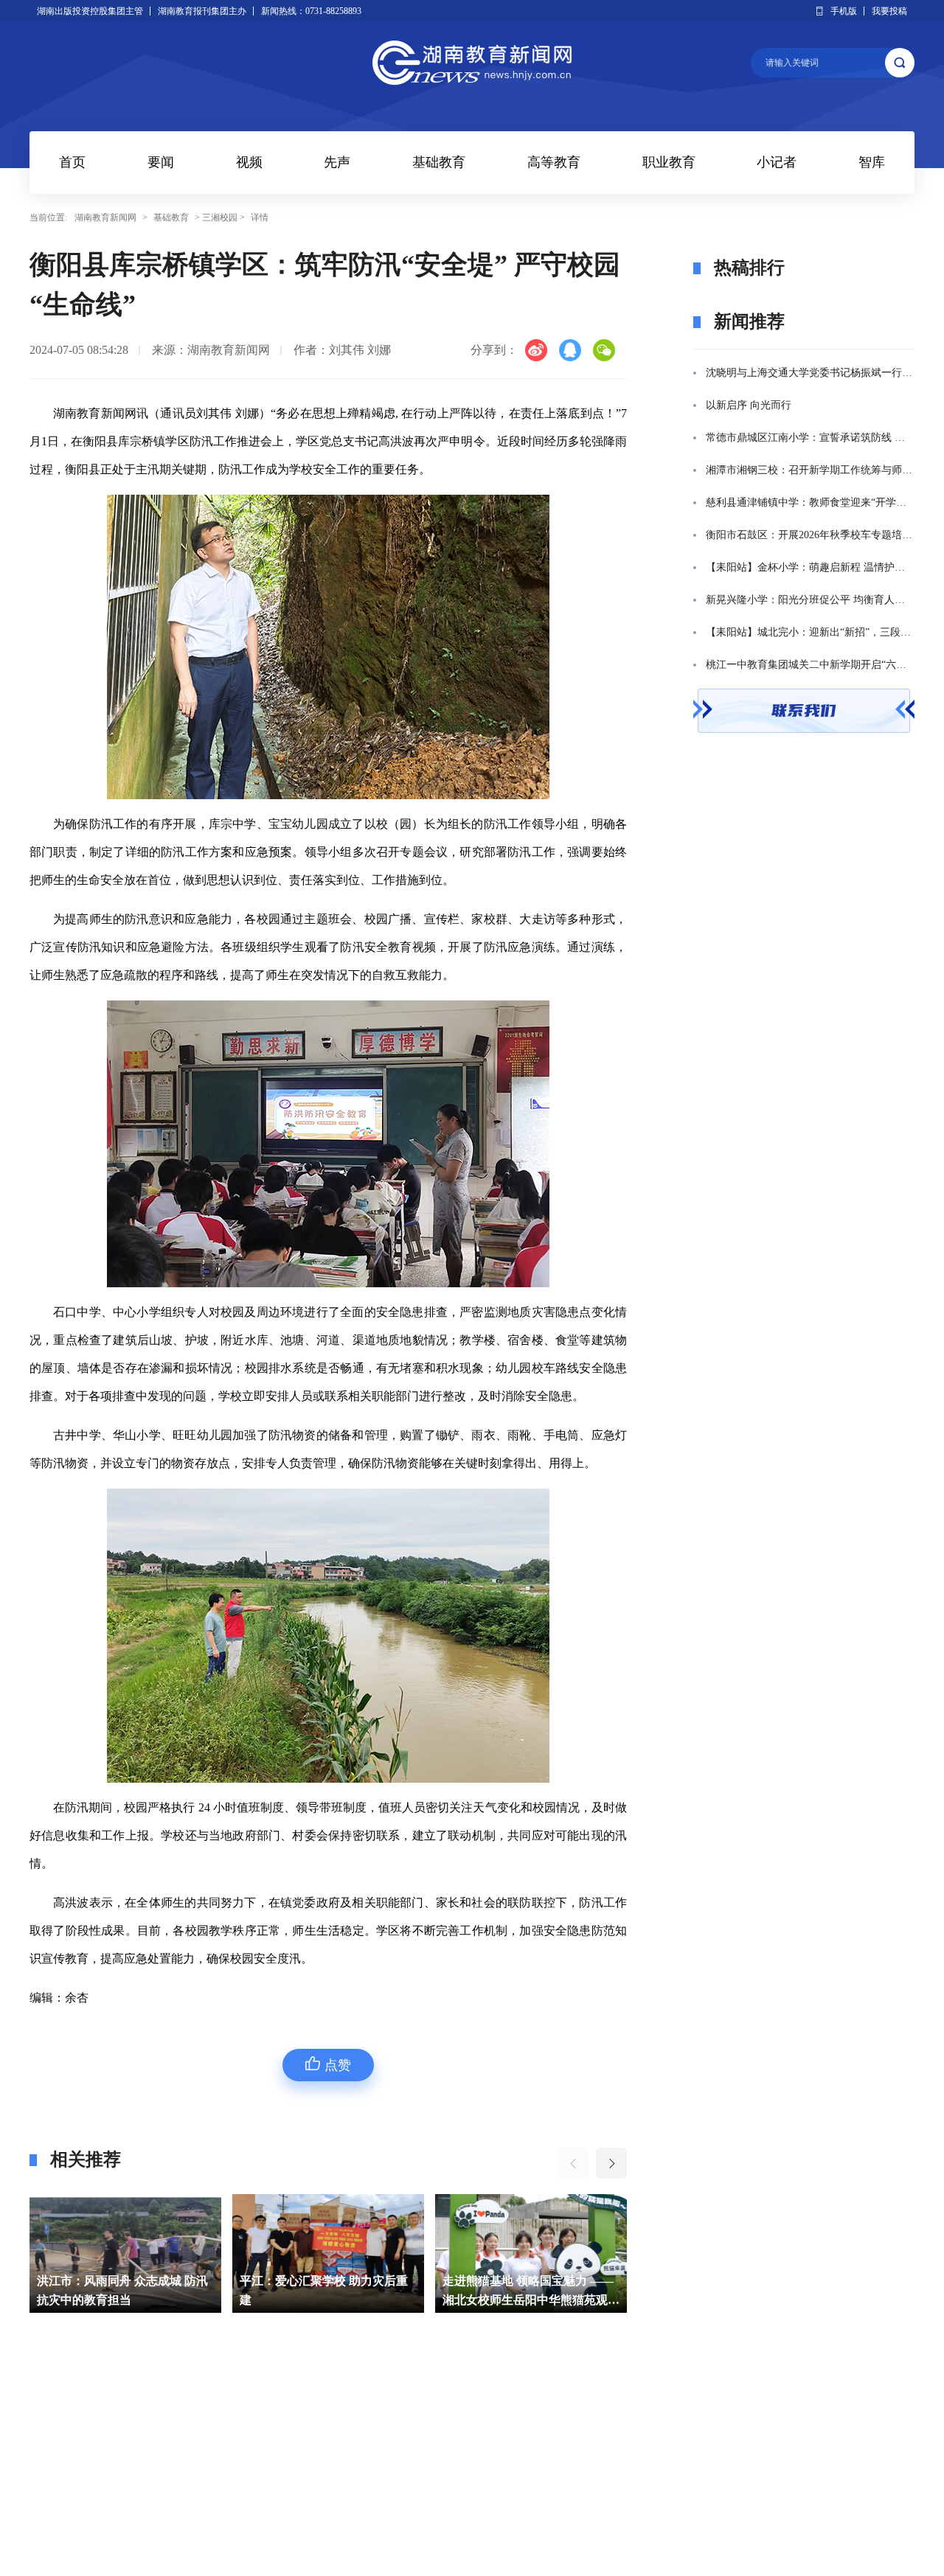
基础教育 (439, 162)
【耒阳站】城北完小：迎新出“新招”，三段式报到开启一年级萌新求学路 (810, 632)
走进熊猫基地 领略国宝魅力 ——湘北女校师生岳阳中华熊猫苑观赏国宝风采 (328, 2292)
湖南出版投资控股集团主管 (90, 11)
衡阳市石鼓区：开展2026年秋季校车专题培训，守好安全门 (810, 535)
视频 (249, 162)
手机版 (844, 11)
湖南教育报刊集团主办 (202, 11)
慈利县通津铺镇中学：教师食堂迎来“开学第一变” (810, 502)
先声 (337, 162)
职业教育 (669, 162)
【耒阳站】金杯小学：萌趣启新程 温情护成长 (810, 567)
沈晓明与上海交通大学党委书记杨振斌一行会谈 (810, 373)
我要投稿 (889, 11)
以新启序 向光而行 (749, 405)
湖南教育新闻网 (105, 217)
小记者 (777, 162)
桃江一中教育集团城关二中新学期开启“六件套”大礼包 (810, 665)
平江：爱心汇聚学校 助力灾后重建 (121, 2290)
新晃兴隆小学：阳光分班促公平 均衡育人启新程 (810, 600)
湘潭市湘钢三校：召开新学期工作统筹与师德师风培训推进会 (810, 470)
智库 (872, 162)
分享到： (494, 350)
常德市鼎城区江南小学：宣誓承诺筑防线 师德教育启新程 (810, 438)
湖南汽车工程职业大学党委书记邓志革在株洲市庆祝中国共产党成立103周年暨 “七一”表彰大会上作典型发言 (531, 2292)
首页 (72, 162)
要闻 (161, 162)
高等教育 (554, 162)
